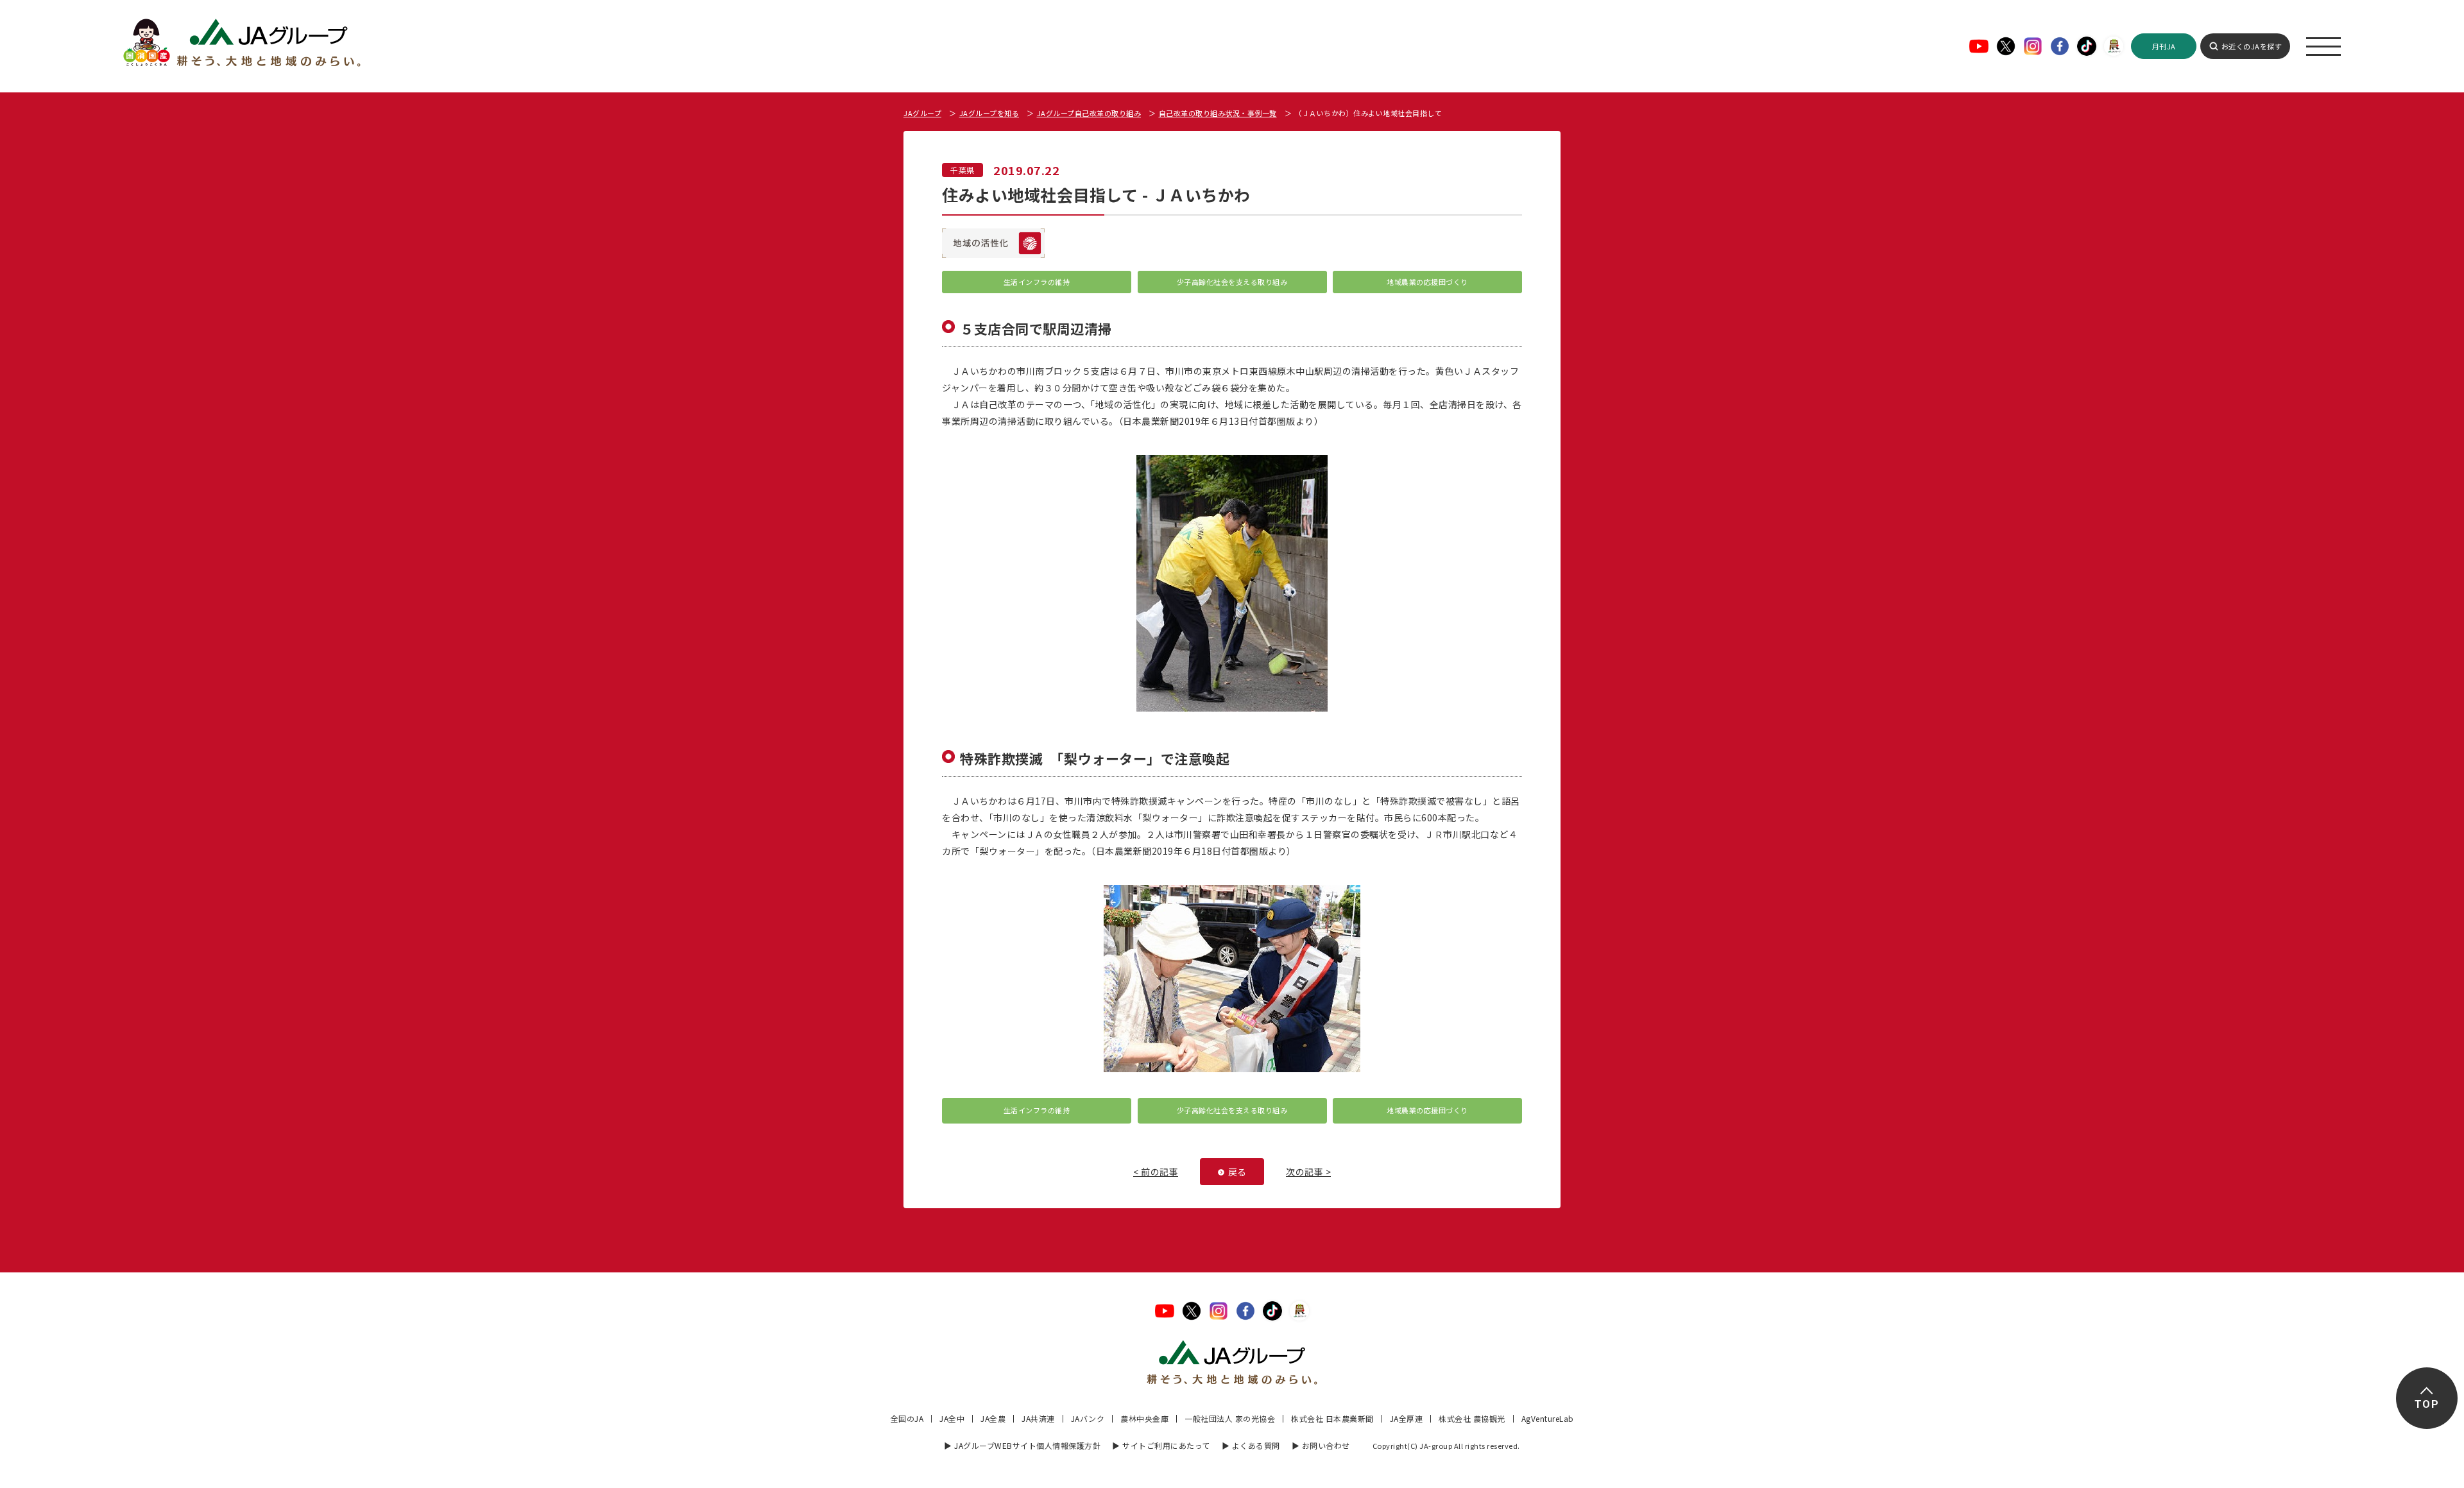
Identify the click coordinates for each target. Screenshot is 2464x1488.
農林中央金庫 (1144, 1418)
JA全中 (952, 1418)
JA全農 (993, 1418)
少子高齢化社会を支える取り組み (1232, 282)
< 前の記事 (1156, 1172)
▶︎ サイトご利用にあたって (1161, 1445)
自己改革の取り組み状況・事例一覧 (1218, 113)
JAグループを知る (989, 113)
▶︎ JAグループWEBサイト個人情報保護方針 (1022, 1445)
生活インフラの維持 (1037, 282)
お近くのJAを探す (2252, 46)
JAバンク (1088, 1418)
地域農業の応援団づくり (1427, 282)
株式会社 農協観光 (1472, 1418)
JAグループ (922, 113)
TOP (2426, 1404)
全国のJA (907, 1418)
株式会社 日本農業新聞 (1332, 1418)
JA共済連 (1038, 1418)
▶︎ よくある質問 (1251, 1445)
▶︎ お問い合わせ (1321, 1445)
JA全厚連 (1407, 1418)
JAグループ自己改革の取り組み (1089, 113)
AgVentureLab (1548, 1418)
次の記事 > (1308, 1172)
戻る (1237, 1172)
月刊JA (2164, 46)
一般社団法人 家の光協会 (1230, 1418)
